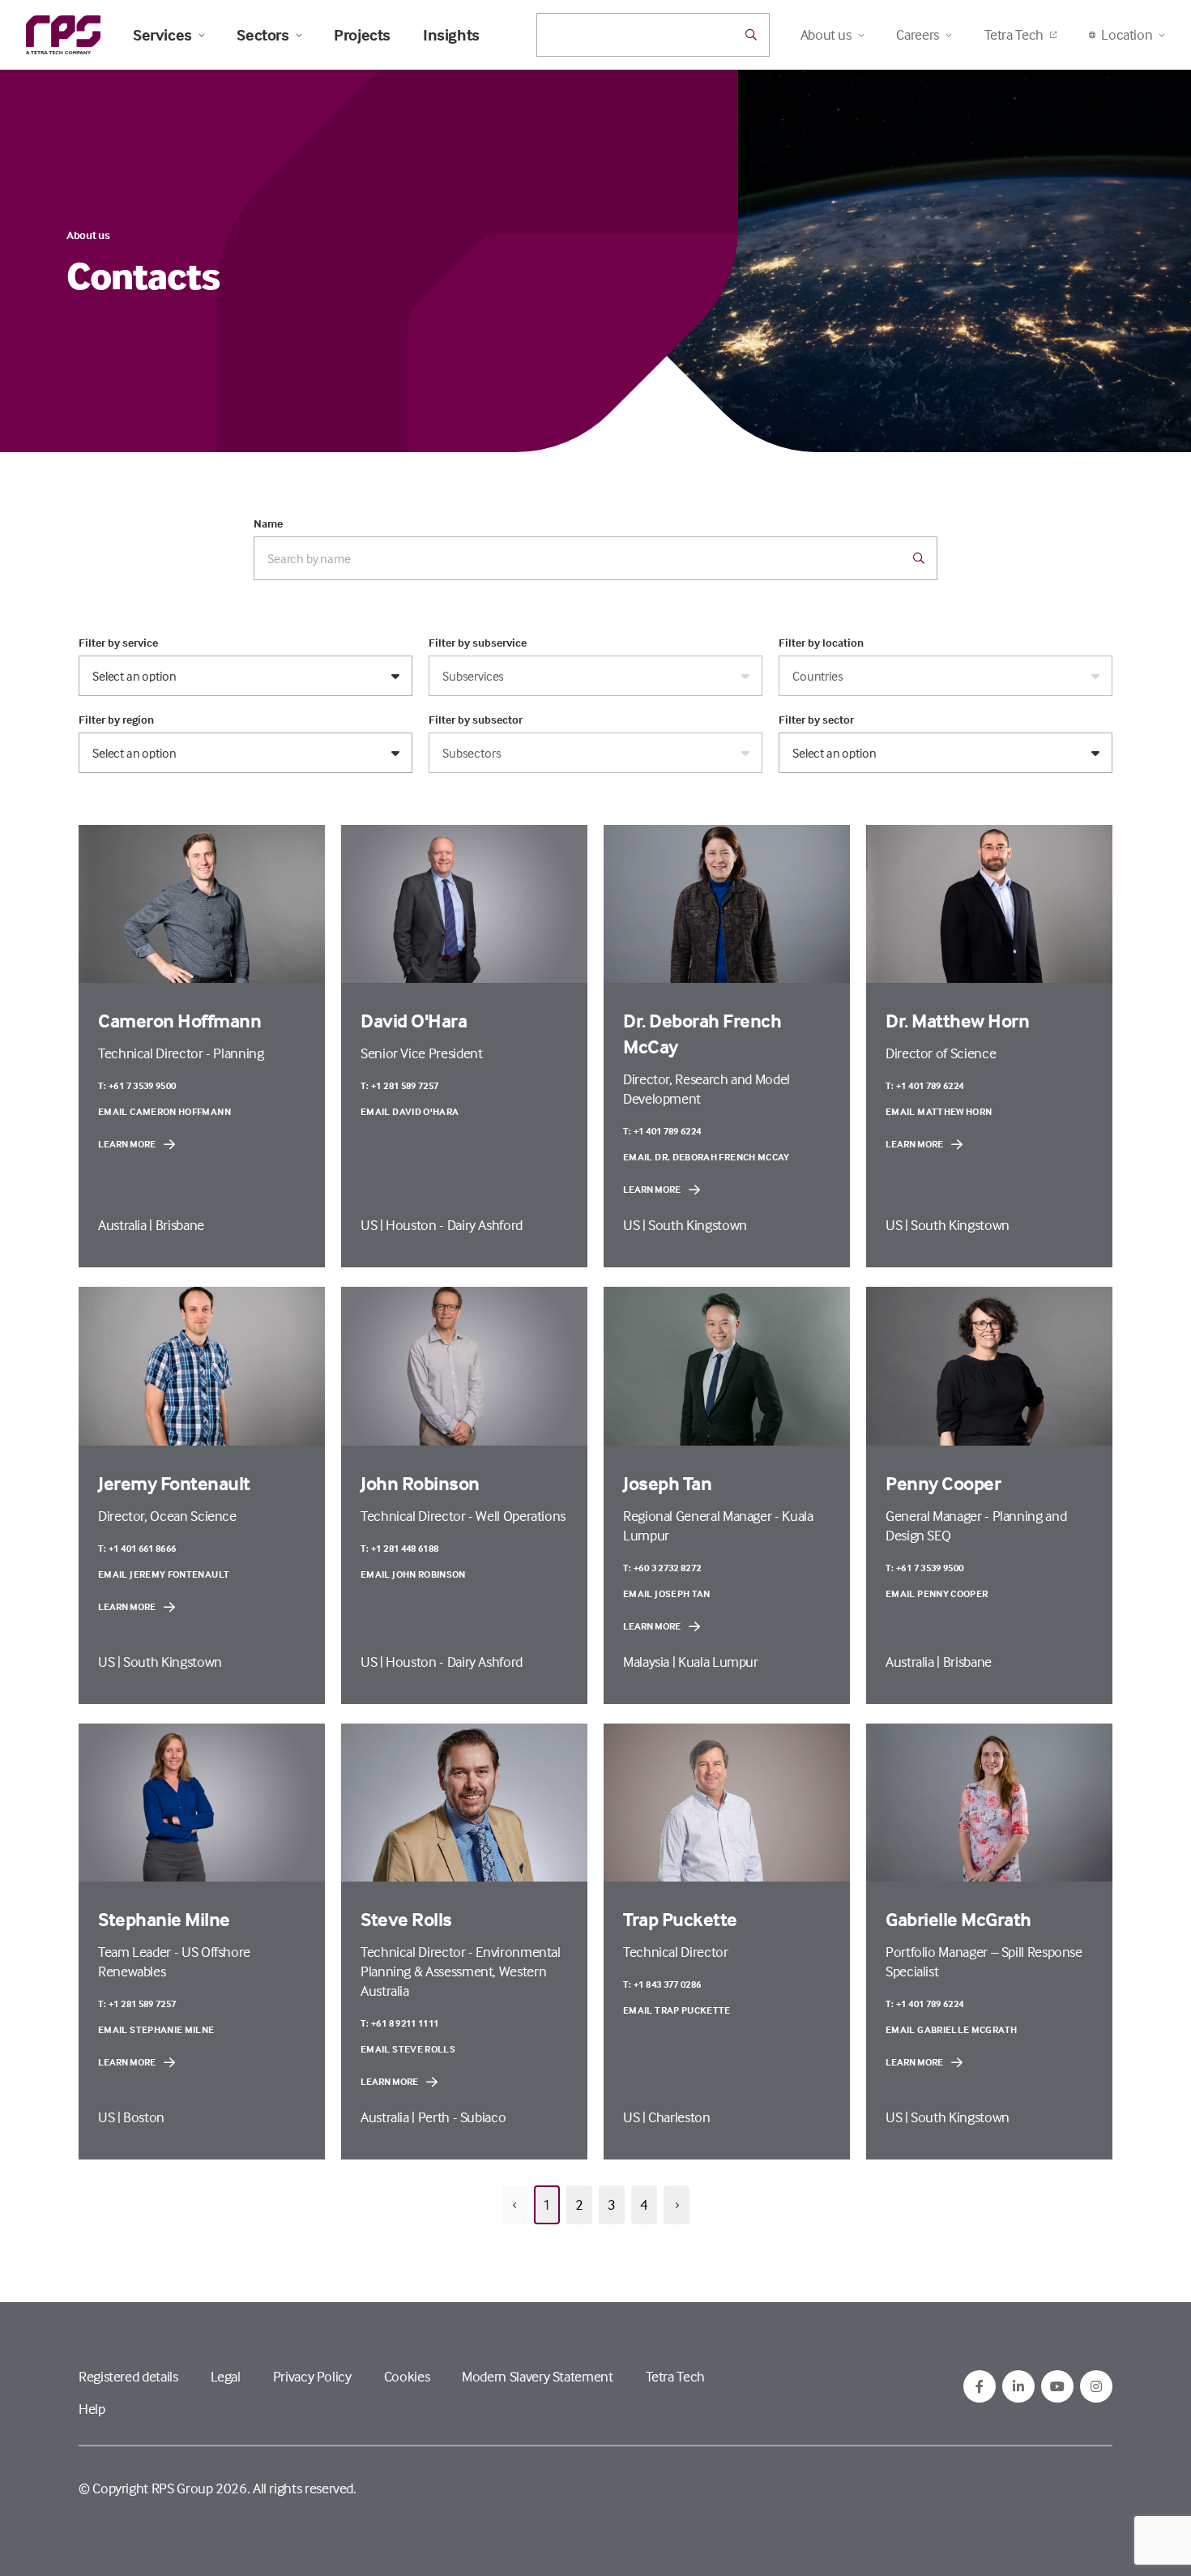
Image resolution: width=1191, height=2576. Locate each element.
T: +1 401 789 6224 (662, 1131)
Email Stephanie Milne (156, 2029)
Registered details (128, 2376)
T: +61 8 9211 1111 (399, 2023)
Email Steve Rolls (408, 2049)
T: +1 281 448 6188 (399, 1548)
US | (373, 1225)
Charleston (679, 2117)
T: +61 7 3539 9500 (137, 1085)
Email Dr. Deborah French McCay (706, 1157)
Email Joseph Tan (667, 1593)
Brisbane (180, 1225)
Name (268, 523)
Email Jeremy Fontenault (164, 1574)
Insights (451, 35)
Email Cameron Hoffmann (164, 1111)
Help (92, 2409)
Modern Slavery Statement (537, 2376)
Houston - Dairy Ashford (454, 1225)
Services (162, 35)
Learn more (127, 1144)
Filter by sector (816, 720)
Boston (144, 2117)
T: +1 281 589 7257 (399, 1085)
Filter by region (116, 720)
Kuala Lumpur (718, 1662)
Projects (362, 35)
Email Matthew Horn (939, 1111)
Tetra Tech (1014, 34)
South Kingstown (698, 1225)
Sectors (263, 35)
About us (88, 235)
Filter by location (821, 643)
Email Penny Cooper (937, 1593)
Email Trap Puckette (677, 2010)
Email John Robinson (413, 1574)
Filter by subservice (478, 643)
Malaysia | (651, 1662)
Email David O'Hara (410, 1111)
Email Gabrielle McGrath (951, 2029)
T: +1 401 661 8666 (137, 1548)
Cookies (407, 2376)
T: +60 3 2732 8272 (662, 1568)
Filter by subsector (476, 720)
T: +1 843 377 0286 (662, 1984)
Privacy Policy (312, 2376)
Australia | (127, 1225)
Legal (226, 2376)
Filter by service (118, 643)
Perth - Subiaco (462, 2117)
